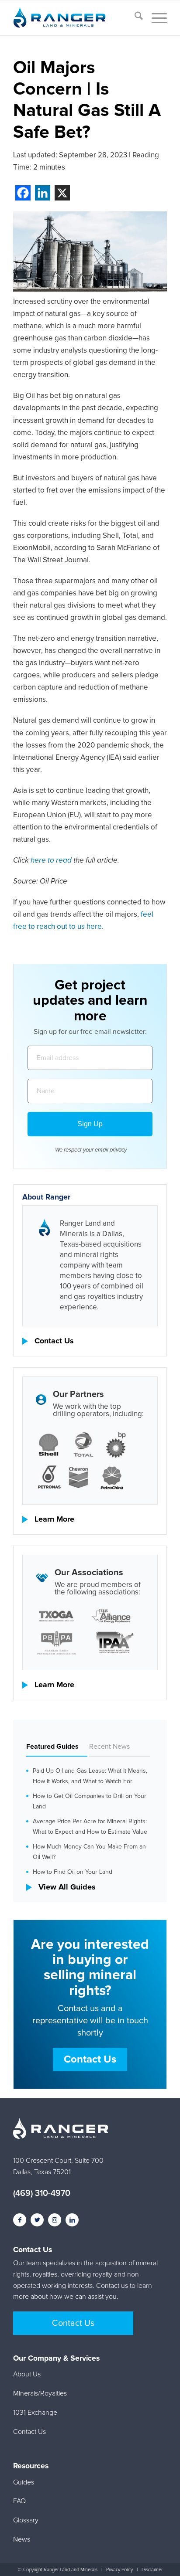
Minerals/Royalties (40, 2393)
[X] (62, 193)
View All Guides (67, 1887)
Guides (24, 2482)
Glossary (26, 2520)
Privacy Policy (119, 2570)
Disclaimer (152, 2570)
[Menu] (155, 18)
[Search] (134, 18)
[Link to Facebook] (20, 2220)
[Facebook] (23, 193)
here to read (51, 861)
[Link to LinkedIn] (72, 2220)
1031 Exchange (35, 2413)
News (22, 2539)
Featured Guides (52, 1747)
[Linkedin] (43, 193)
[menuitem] (134, 18)
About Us (27, 2374)
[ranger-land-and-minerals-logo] (75, 18)
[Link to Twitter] (37, 2220)
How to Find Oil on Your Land (73, 1872)
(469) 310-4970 (42, 2193)
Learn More (54, 1519)
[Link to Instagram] (55, 2220)
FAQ (19, 2501)
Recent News (109, 1747)
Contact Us (54, 1341)
